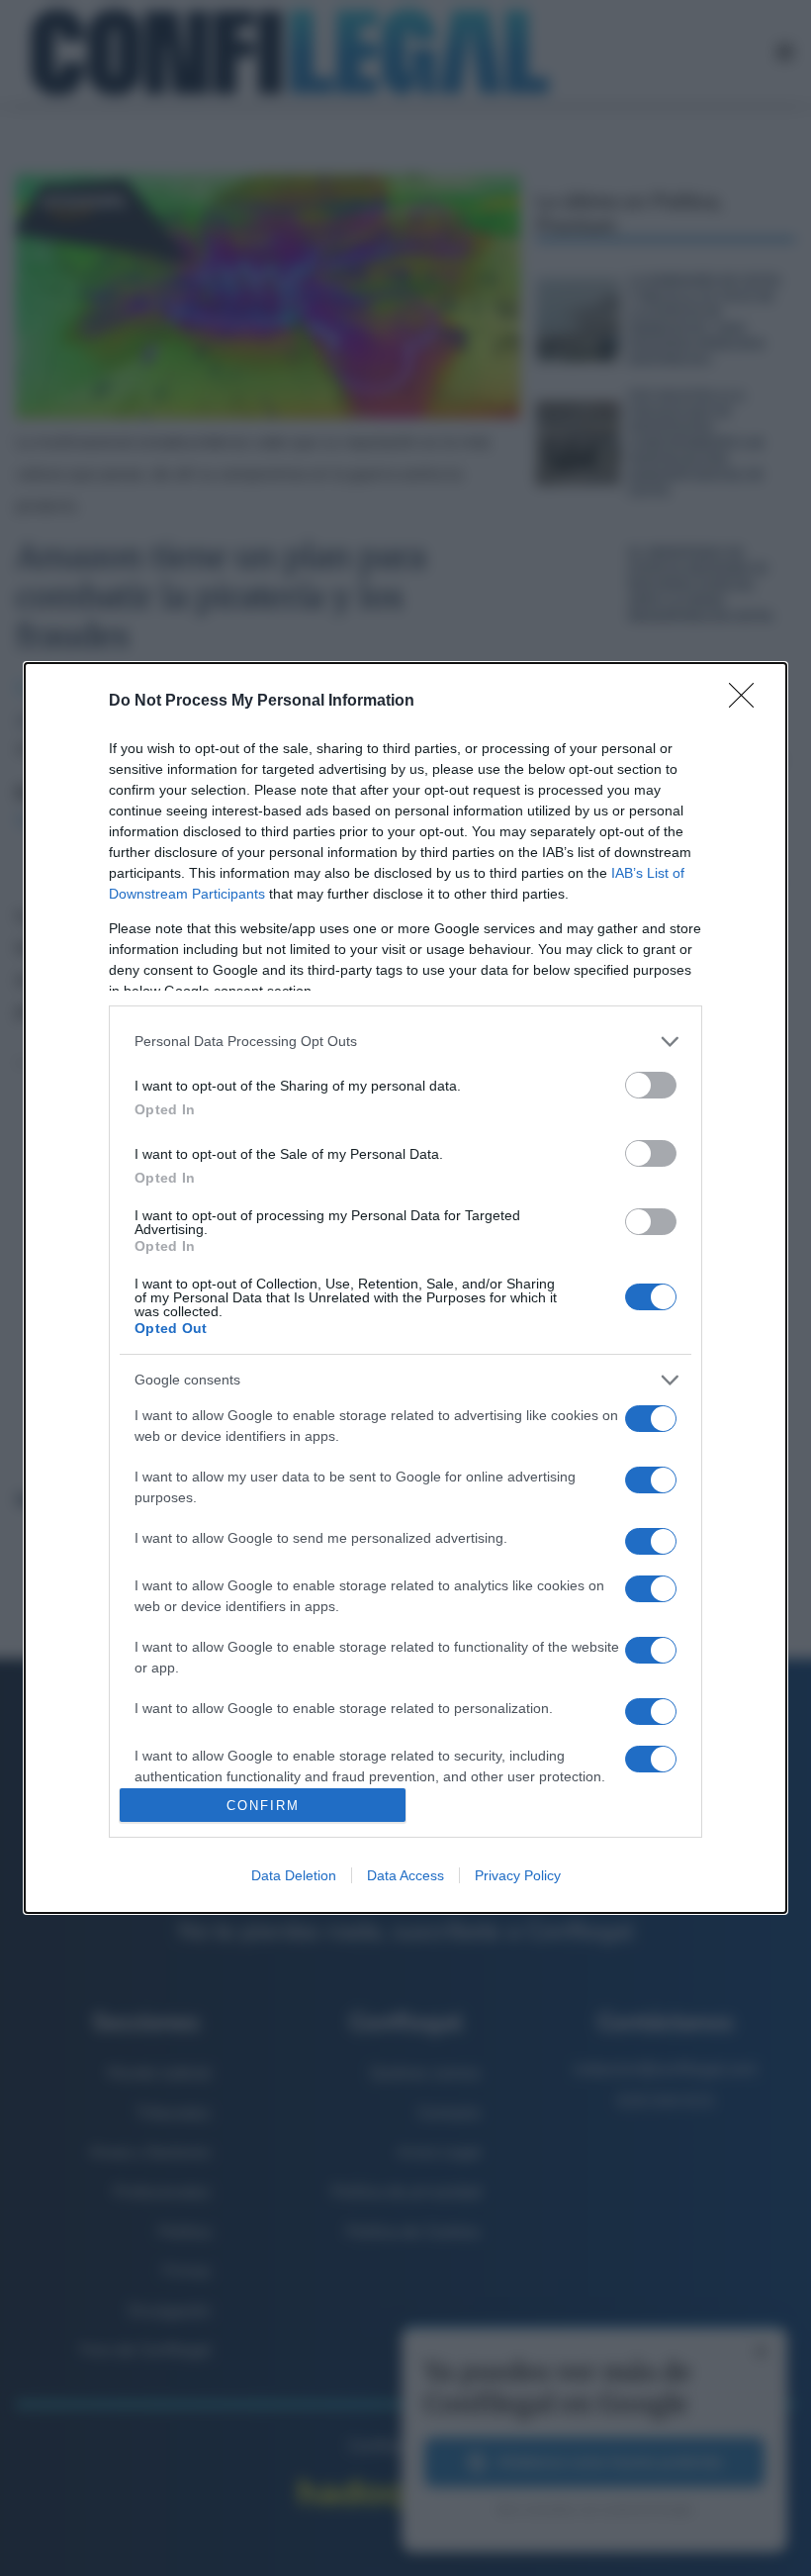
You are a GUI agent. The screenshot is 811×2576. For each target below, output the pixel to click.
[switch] (651, 1085)
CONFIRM (263, 1806)
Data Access (405, 1875)
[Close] (748, 702)
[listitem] (405, 1042)
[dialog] (405, 1288)
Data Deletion (294, 1875)
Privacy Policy (518, 1875)
